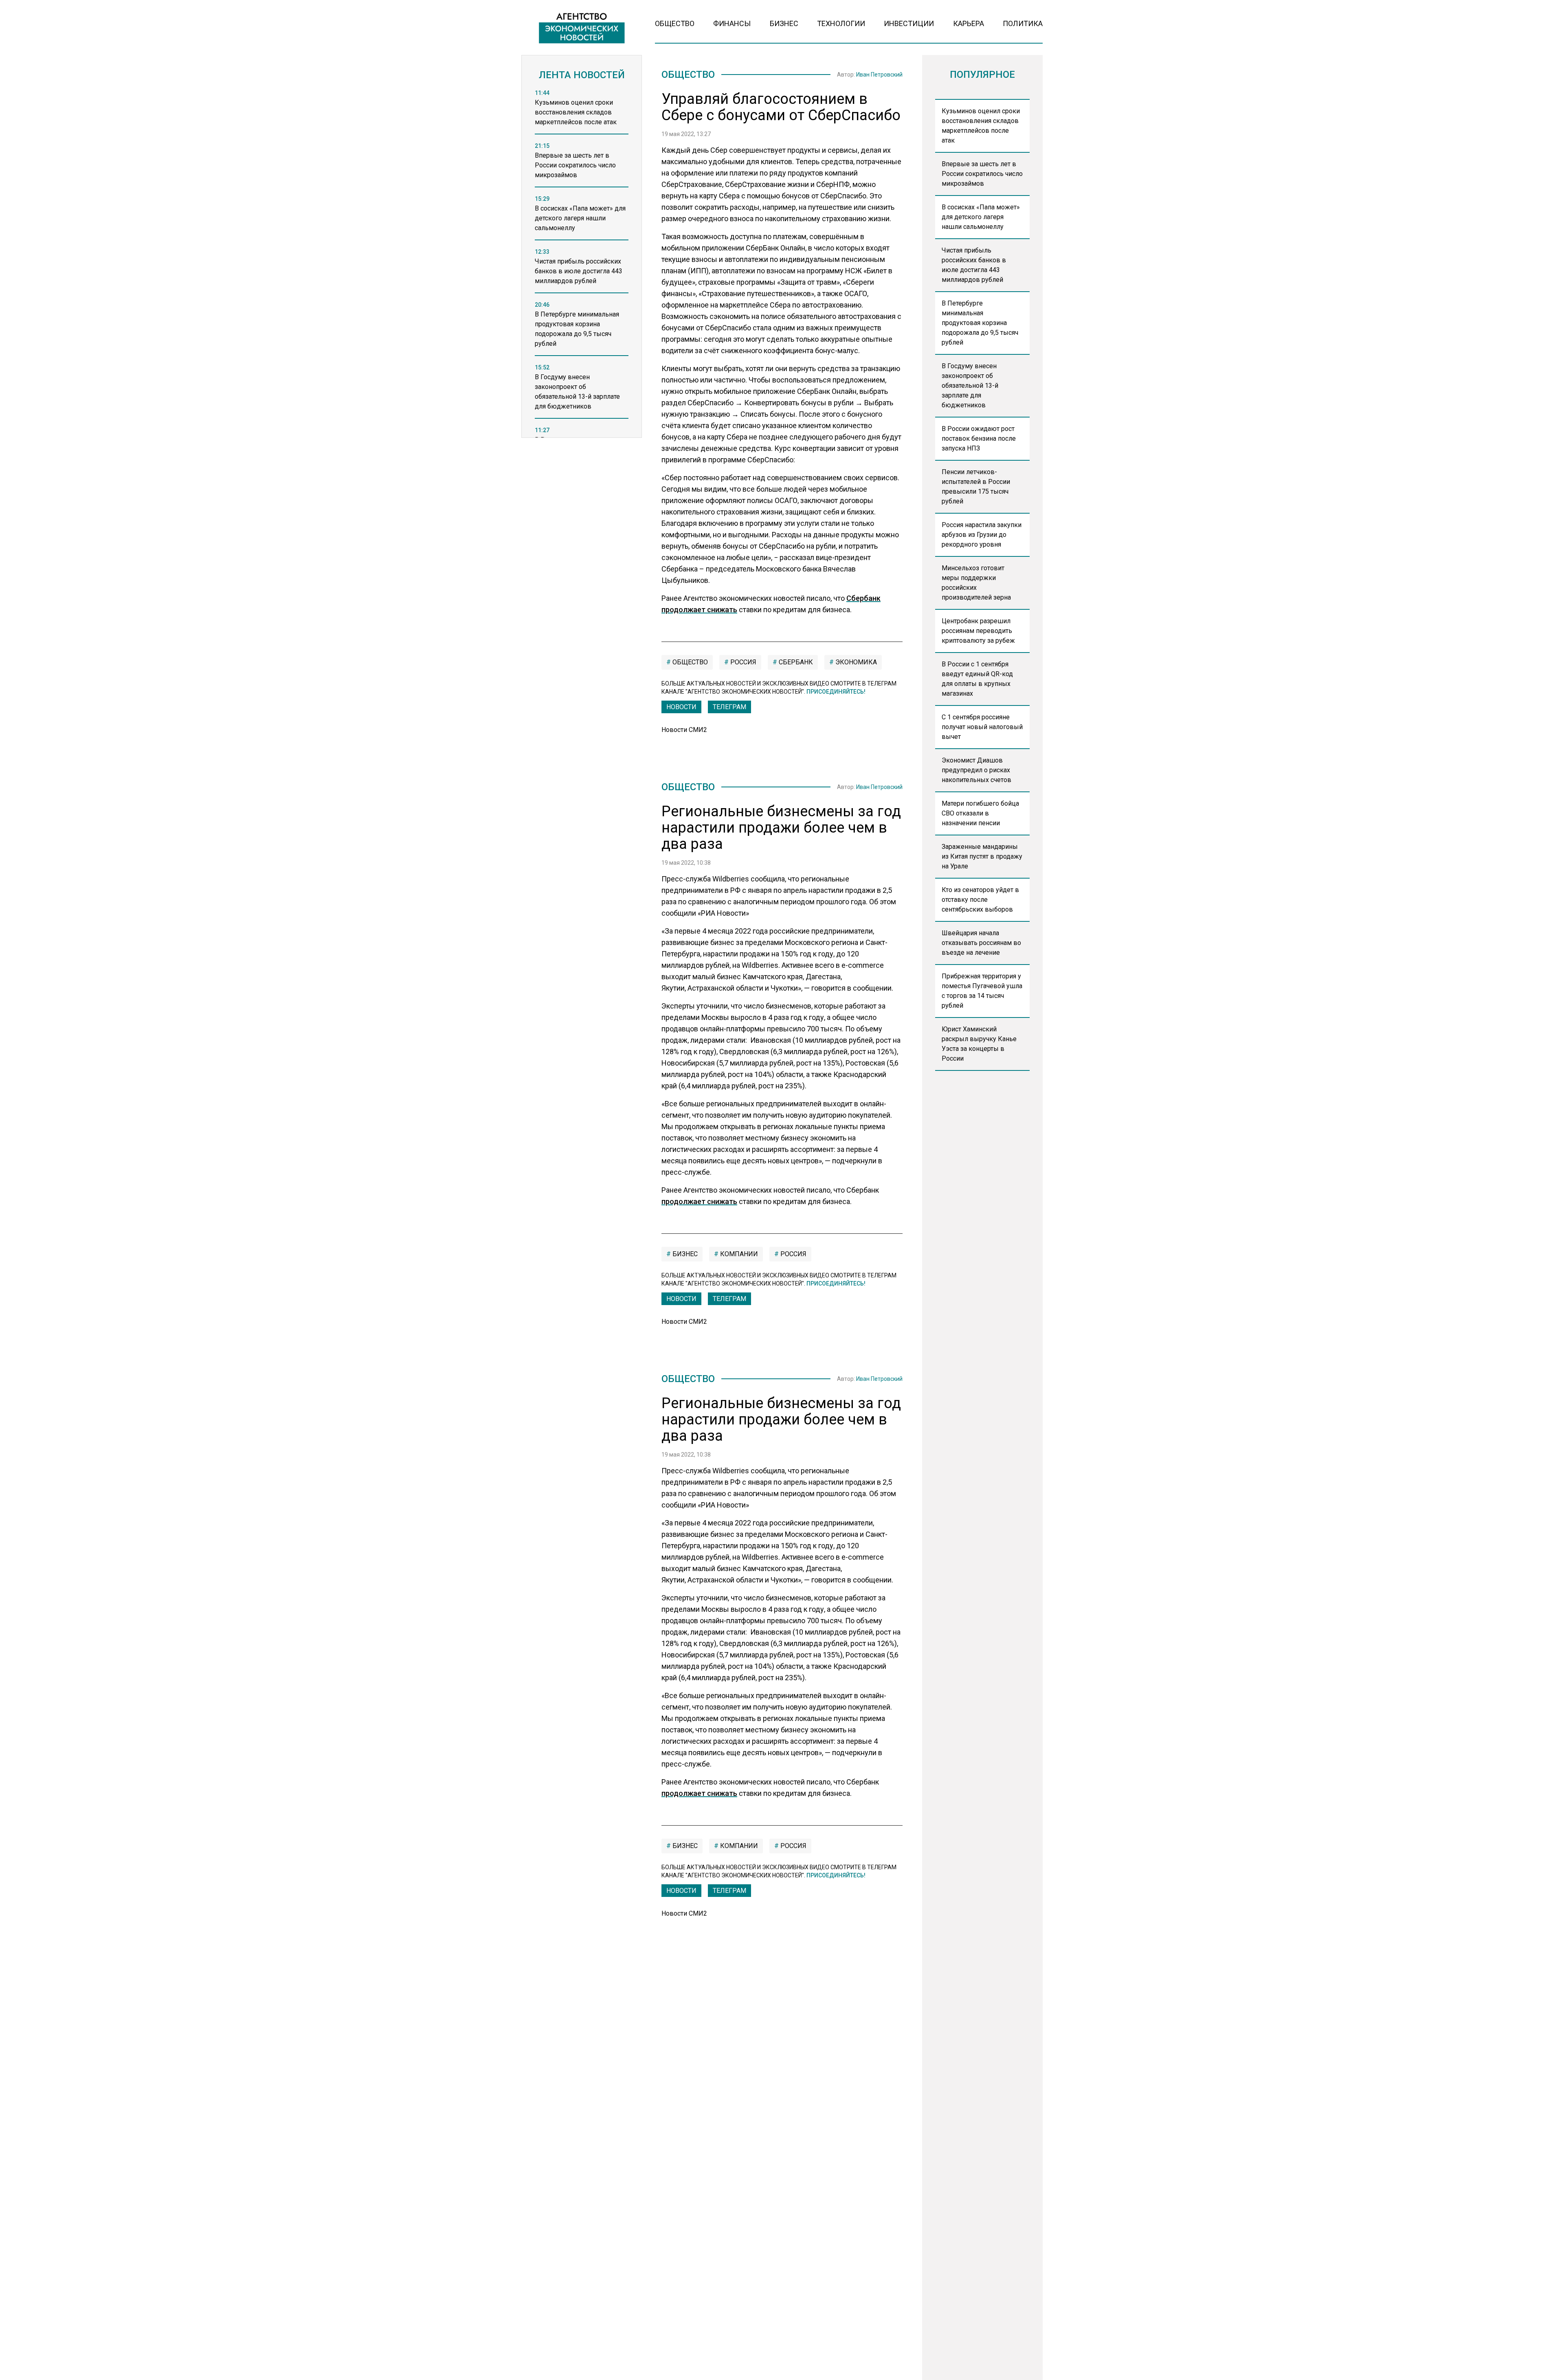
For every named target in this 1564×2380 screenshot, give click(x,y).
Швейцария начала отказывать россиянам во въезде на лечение (981, 943)
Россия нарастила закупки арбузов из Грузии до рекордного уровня (982, 535)
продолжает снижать (699, 1201)
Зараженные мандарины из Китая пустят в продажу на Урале (982, 856)
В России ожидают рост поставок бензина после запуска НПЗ (979, 438)
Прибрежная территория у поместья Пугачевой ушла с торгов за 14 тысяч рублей (982, 991)
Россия (742, 662)
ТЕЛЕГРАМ (729, 707)
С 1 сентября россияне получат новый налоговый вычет (982, 727)
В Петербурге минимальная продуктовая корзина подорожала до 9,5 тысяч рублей (980, 323)
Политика (1023, 23)
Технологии (841, 23)
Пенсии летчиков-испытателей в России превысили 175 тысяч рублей (976, 487)
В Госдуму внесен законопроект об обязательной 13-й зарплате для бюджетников (970, 386)
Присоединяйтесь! (836, 692)
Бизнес (784, 23)
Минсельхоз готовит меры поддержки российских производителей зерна (976, 583)
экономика (855, 662)
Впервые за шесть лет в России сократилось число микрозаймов (982, 174)
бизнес (684, 1254)
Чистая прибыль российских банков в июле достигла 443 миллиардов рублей (974, 265)
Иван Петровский (879, 75)
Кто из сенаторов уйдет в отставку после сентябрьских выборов (980, 900)
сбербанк (795, 662)
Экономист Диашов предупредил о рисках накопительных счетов (976, 770)
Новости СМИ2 (684, 730)
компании (738, 1254)
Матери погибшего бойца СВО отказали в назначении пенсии (980, 813)
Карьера (969, 23)
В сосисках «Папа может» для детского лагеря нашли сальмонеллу (981, 217)
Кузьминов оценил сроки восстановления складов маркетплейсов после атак (981, 126)
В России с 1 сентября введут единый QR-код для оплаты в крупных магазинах (977, 679)
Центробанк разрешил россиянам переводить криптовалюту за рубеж (978, 631)
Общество (675, 23)
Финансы (732, 23)
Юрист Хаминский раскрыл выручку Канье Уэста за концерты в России (979, 1044)
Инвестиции (909, 23)
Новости (681, 707)
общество (689, 662)
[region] (582, 266)
